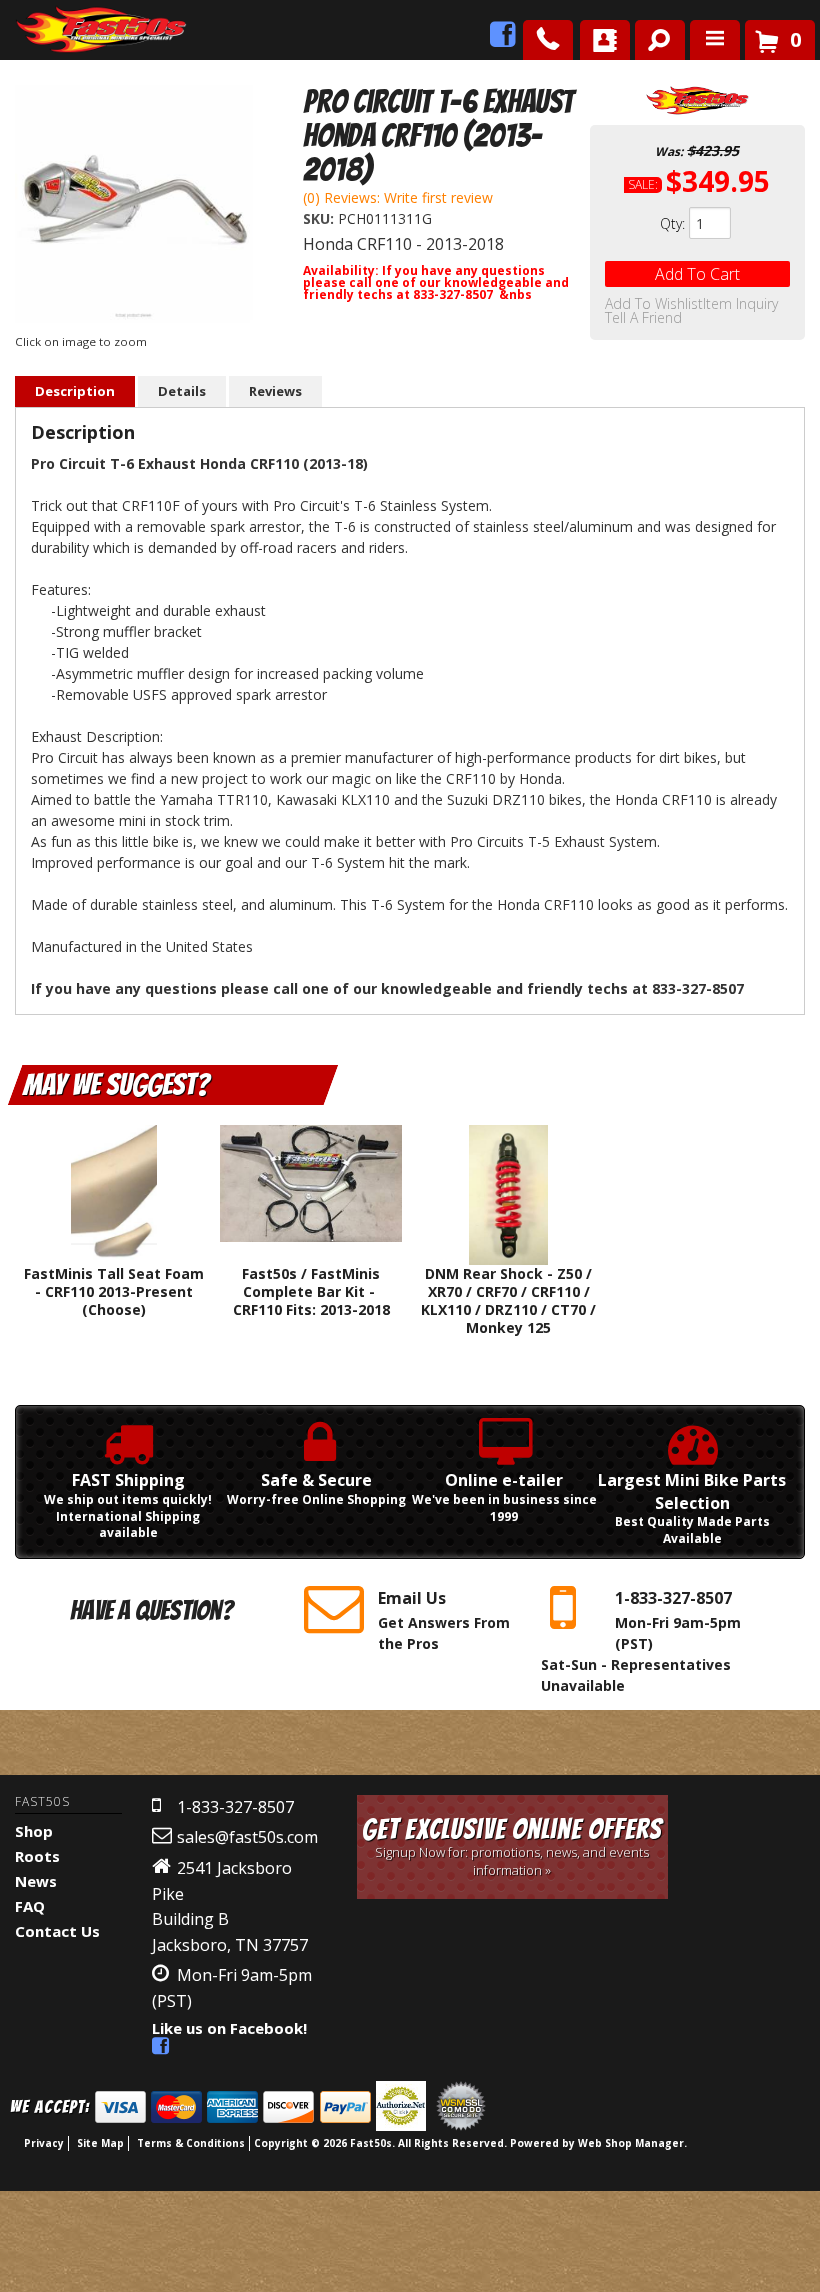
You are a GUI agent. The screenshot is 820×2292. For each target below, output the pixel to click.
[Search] (652, 36)
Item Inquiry (740, 304)
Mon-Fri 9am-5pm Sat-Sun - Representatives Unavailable (641, 1641)
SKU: (320, 218)
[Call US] (548, 40)
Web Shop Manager (631, 2143)
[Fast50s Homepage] (65, 30)
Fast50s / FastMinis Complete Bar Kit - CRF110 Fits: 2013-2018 (311, 1291)
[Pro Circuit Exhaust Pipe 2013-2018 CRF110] (134, 206)
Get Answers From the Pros (444, 1620)
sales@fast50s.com (247, 1837)
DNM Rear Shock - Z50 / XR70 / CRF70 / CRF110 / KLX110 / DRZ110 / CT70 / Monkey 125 (508, 1301)
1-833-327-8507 (235, 1807)
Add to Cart (697, 274)
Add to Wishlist (654, 304)
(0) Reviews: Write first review (398, 197)
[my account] (605, 40)
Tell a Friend (643, 318)
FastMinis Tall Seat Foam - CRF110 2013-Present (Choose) (114, 1291)
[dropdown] (715, 40)
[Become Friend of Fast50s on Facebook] (503, 39)
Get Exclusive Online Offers (512, 1846)
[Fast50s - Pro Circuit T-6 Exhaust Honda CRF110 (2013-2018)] (697, 100)
